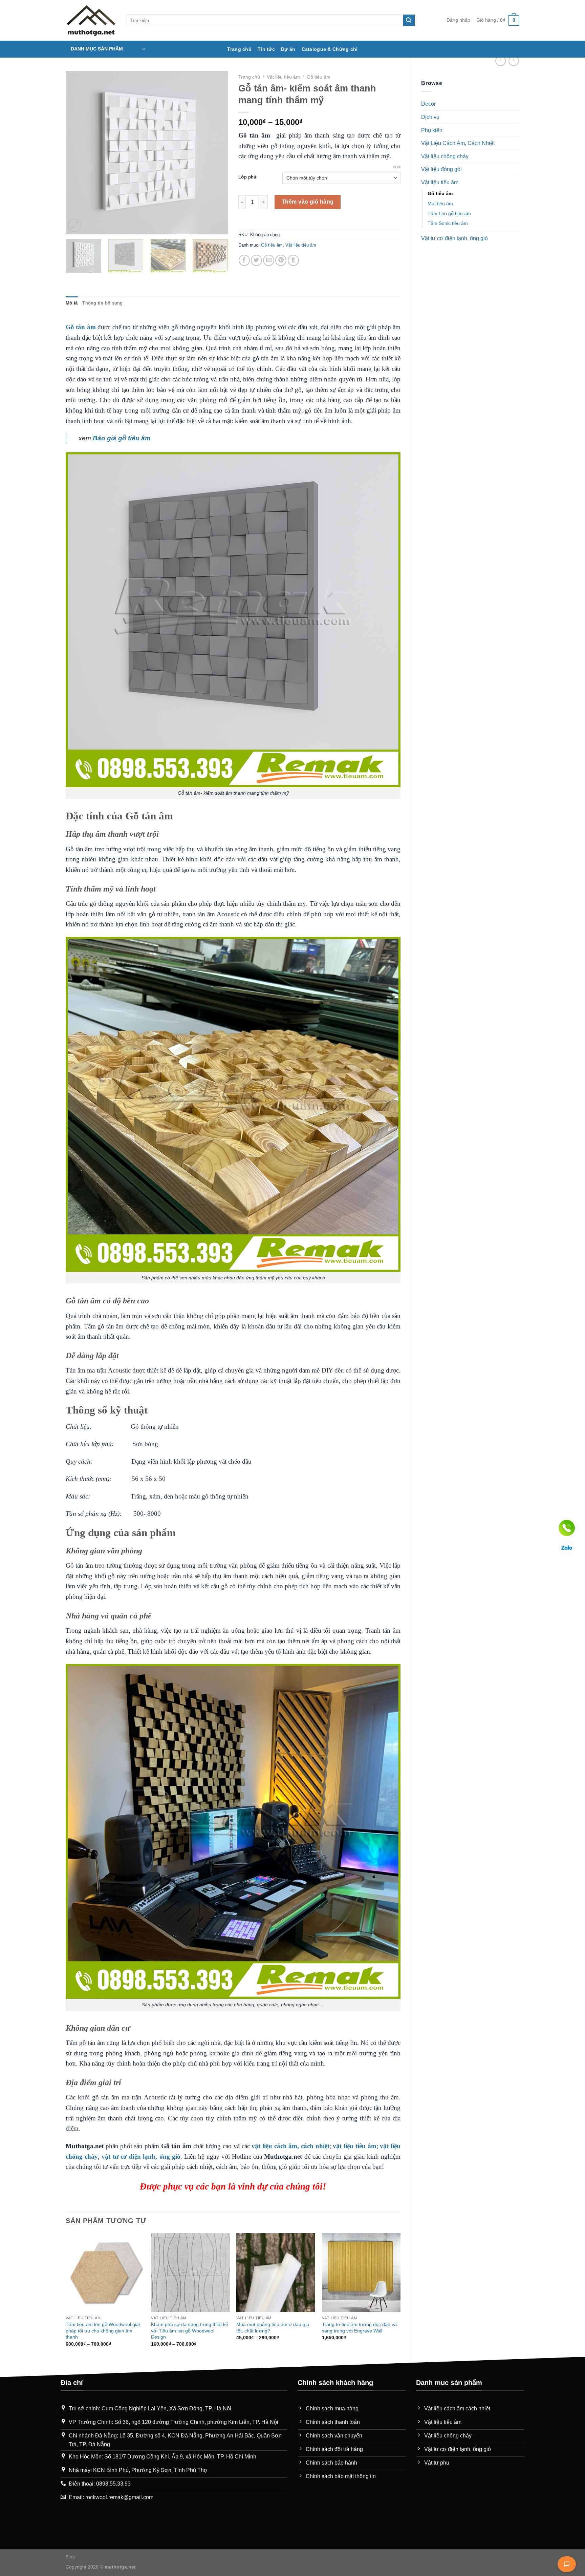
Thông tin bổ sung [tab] (102, 303)
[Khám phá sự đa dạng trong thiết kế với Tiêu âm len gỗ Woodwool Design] (190, 2273)
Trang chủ (239, 49)
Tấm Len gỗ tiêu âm (449, 213)
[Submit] (409, 20)
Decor (428, 104)
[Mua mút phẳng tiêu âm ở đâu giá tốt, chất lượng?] (276, 2273)
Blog (70, 2557)
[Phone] (567, 1528)
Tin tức (266, 49)
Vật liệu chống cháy (445, 156)
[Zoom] (75, 225)
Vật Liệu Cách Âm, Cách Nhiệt (458, 143)
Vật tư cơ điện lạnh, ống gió (454, 238)
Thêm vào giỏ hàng (308, 202)
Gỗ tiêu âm (440, 193)
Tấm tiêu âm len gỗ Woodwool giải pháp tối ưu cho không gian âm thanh (103, 2331)
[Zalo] (567, 1548)
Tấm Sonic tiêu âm (448, 223)
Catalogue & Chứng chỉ (330, 49)
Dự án (288, 49)
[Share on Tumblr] (293, 260)
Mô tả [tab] (72, 303)
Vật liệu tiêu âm (440, 182)
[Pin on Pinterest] (281, 260)
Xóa (397, 167)
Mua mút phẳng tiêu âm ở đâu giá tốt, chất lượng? (273, 2328)
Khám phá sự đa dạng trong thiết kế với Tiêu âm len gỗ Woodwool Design (190, 2331)
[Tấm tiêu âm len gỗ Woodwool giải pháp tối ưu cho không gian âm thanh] (105, 2273)
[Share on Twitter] (256, 260)
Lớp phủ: (248, 177)
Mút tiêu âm (440, 204)
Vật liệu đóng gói (441, 169)
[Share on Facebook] (244, 260)
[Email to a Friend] (269, 260)
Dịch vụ (430, 117)
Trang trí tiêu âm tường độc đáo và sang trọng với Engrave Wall (359, 2328)
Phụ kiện (432, 130)
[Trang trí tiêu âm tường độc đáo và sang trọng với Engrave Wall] (361, 2273)
